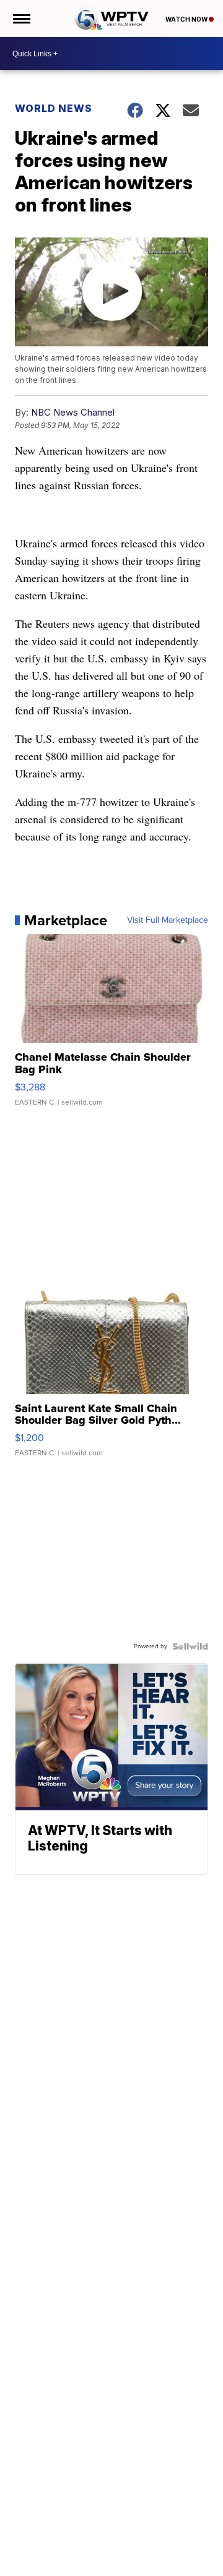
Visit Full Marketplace (168, 920)
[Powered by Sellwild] (190, 1646)
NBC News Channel (73, 412)
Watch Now (187, 19)
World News (54, 108)
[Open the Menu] (21, 19)
